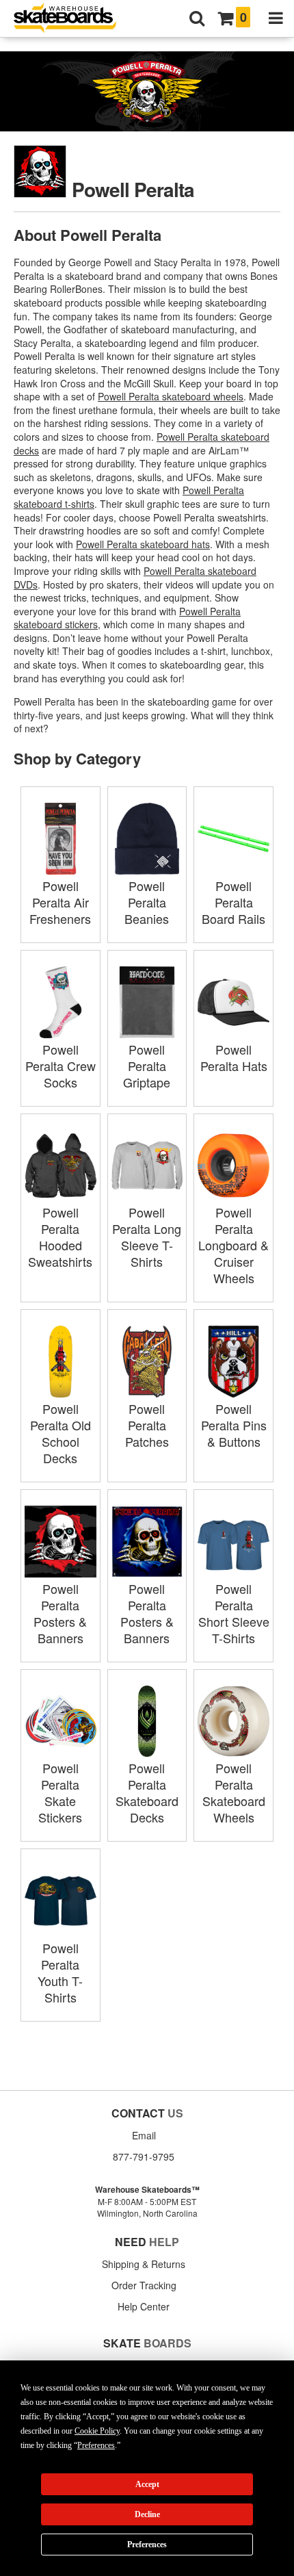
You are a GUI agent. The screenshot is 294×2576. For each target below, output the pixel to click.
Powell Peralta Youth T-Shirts (60, 1972)
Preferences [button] (96, 2445)
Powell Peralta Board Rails (233, 902)
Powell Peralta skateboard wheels (171, 396)
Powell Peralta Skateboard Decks (147, 1792)
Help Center (144, 2306)
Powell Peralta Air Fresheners (60, 902)
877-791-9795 (144, 2156)
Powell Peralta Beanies (147, 902)
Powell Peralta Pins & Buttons (234, 1425)
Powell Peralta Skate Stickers (60, 1792)
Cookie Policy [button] (97, 2431)
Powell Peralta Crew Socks (61, 1066)
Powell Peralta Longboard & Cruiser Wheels (233, 1245)
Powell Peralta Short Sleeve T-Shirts (234, 1613)
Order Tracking (144, 2285)
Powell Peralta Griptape (147, 1066)
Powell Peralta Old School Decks (61, 1433)
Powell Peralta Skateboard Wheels (234, 1792)
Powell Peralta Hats (234, 1057)
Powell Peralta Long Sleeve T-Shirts (147, 1237)
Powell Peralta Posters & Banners (60, 1613)
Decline (147, 2514)
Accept (147, 2484)
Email (144, 2135)
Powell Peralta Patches (147, 1425)
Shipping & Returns (144, 2264)
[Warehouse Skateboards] (72, 19)
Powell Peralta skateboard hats (143, 544)
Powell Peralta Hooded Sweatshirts (60, 1237)
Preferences (147, 2545)
